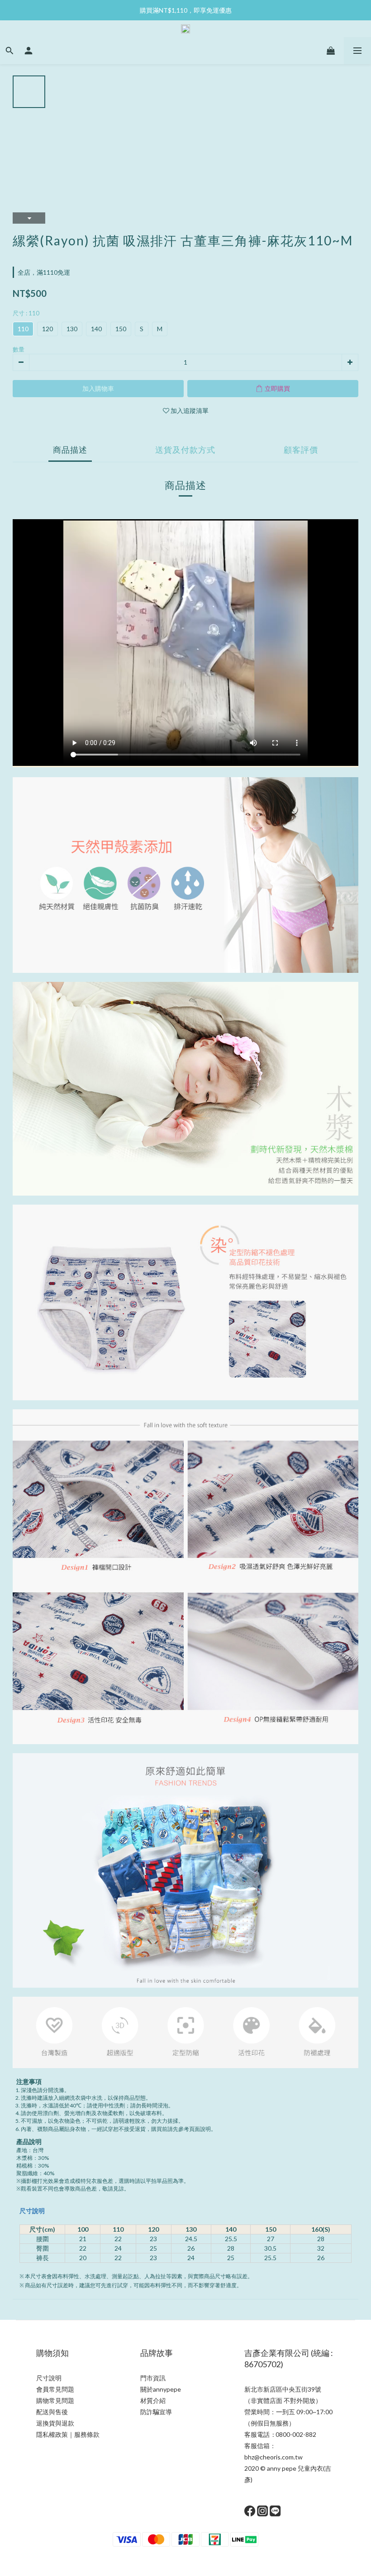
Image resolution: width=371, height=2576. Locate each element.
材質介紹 (153, 2400)
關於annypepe (161, 2389)
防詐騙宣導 (156, 2412)
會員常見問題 (55, 2389)
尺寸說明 (32, 2211)
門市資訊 (153, 2378)
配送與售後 (52, 2412)
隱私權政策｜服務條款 (68, 2434)
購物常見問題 (55, 2400)
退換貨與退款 (55, 2423)
